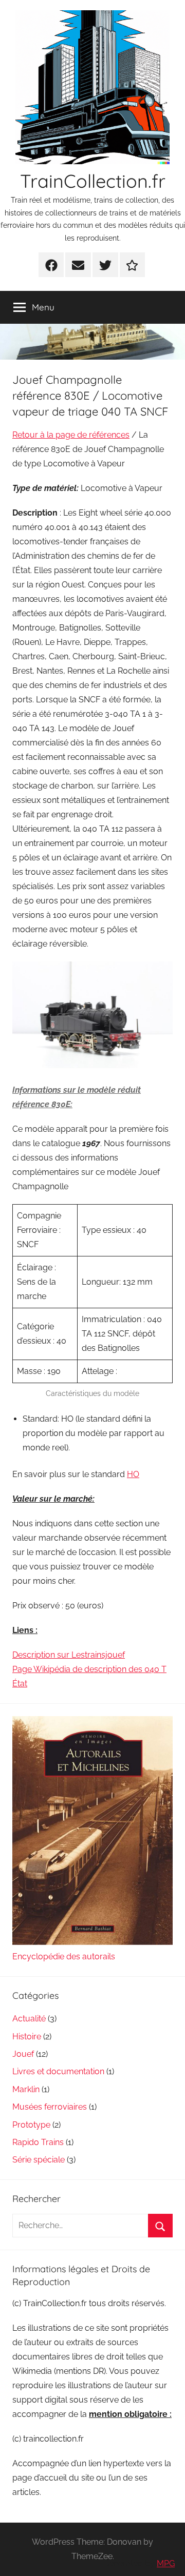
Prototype (31, 2125)
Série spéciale (39, 2160)
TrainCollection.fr (93, 181)
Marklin (26, 2089)
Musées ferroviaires (50, 2107)
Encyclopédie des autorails (64, 1956)
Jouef (23, 2054)
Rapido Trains (38, 2142)
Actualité (29, 2019)
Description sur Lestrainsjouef (69, 1655)
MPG (166, 2563)
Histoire (27, 2037)
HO (133, 1474)
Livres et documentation (58, 2071)
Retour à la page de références (71, 435)
